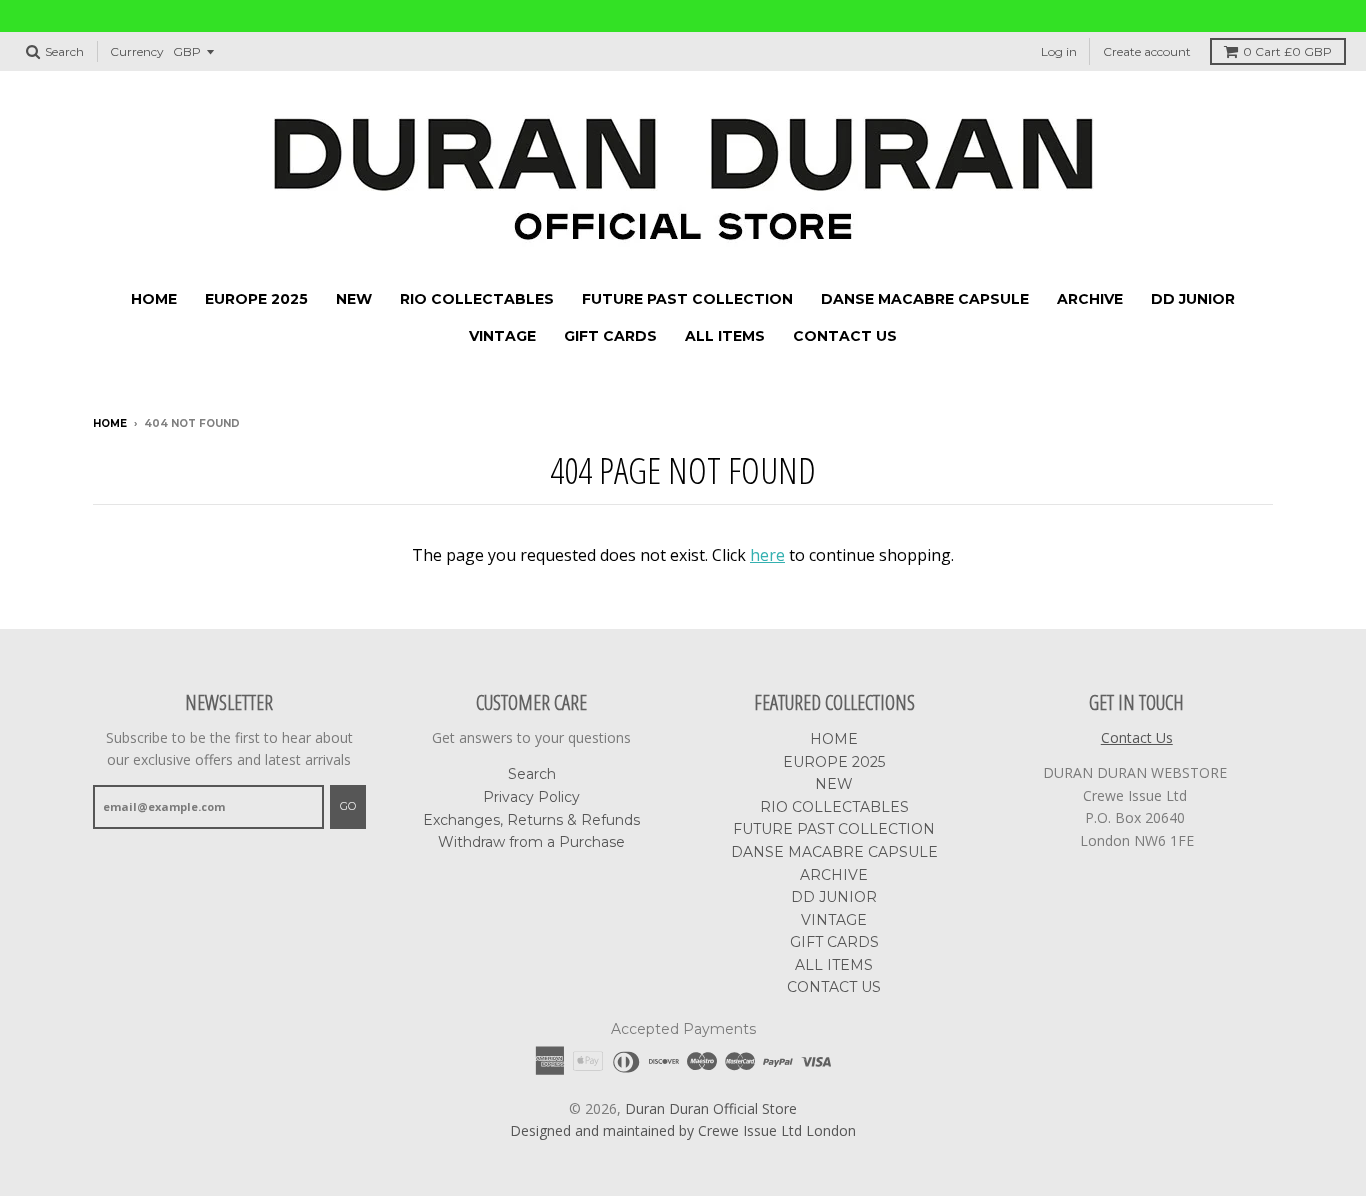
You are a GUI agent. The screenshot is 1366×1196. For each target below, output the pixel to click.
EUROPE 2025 (256, 299)
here (767, 555)
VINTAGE (502, 336)
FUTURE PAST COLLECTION (687, 299)
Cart (1287, 51)
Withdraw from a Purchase (531, 842)
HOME (154, 299)
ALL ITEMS (725, 336)
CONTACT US (845, 336)
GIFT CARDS (610, 336)
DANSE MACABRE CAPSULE (925, 299)
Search (532, 774)
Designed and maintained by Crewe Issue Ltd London (683, 1130)
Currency (137, 51)
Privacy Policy (531, 797)
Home (110, 423)
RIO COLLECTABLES (477, 299)
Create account (1147, 51)
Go (348, 806)
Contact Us (1137, 737)
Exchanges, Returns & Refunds (531, 820)
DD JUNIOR (1193, 299)
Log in (1059, 51)
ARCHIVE (1090, 299)
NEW (354, 299)
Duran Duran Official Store (711, 1108)
